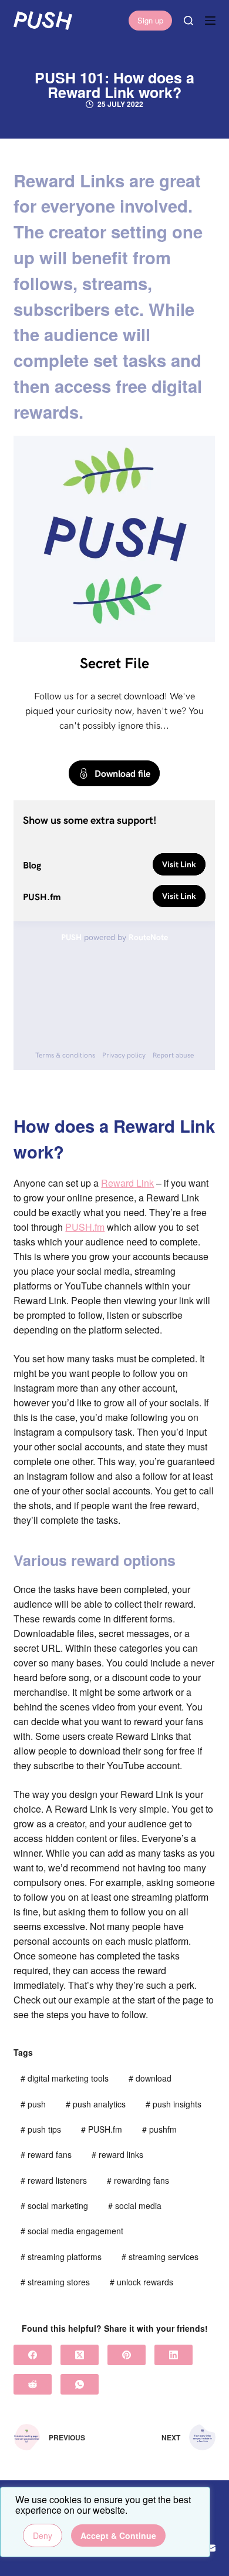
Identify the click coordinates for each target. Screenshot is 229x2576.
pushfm (159, 2129)
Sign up (150, 20)
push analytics (96, 2104)
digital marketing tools (65, 2078)
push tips (41, 2129)
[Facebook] (33, 2355)
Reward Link (127, 1183)
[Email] (211, 2548)
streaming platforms (61, 2257)
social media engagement (72, 2231)
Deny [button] (43, 2535)
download (150, 2078)
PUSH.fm (85, 1227)
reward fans (46, 2154)
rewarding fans (138, 2180)
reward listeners (54, 2180)
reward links (117, 2154)
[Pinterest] (127, 2355)
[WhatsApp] (80, 2384)
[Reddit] (33, 2384)
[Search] (188, 21)
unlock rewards (142, 2282)
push (33, 2104)
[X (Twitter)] (80, 2355)
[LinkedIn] (174, 2355)
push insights (174, 2104)
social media (135, 2205)
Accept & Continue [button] (118, 2535)
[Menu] (210, 21)
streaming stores (55, 2282)
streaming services (160, 2257)
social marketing (54, 2205)
